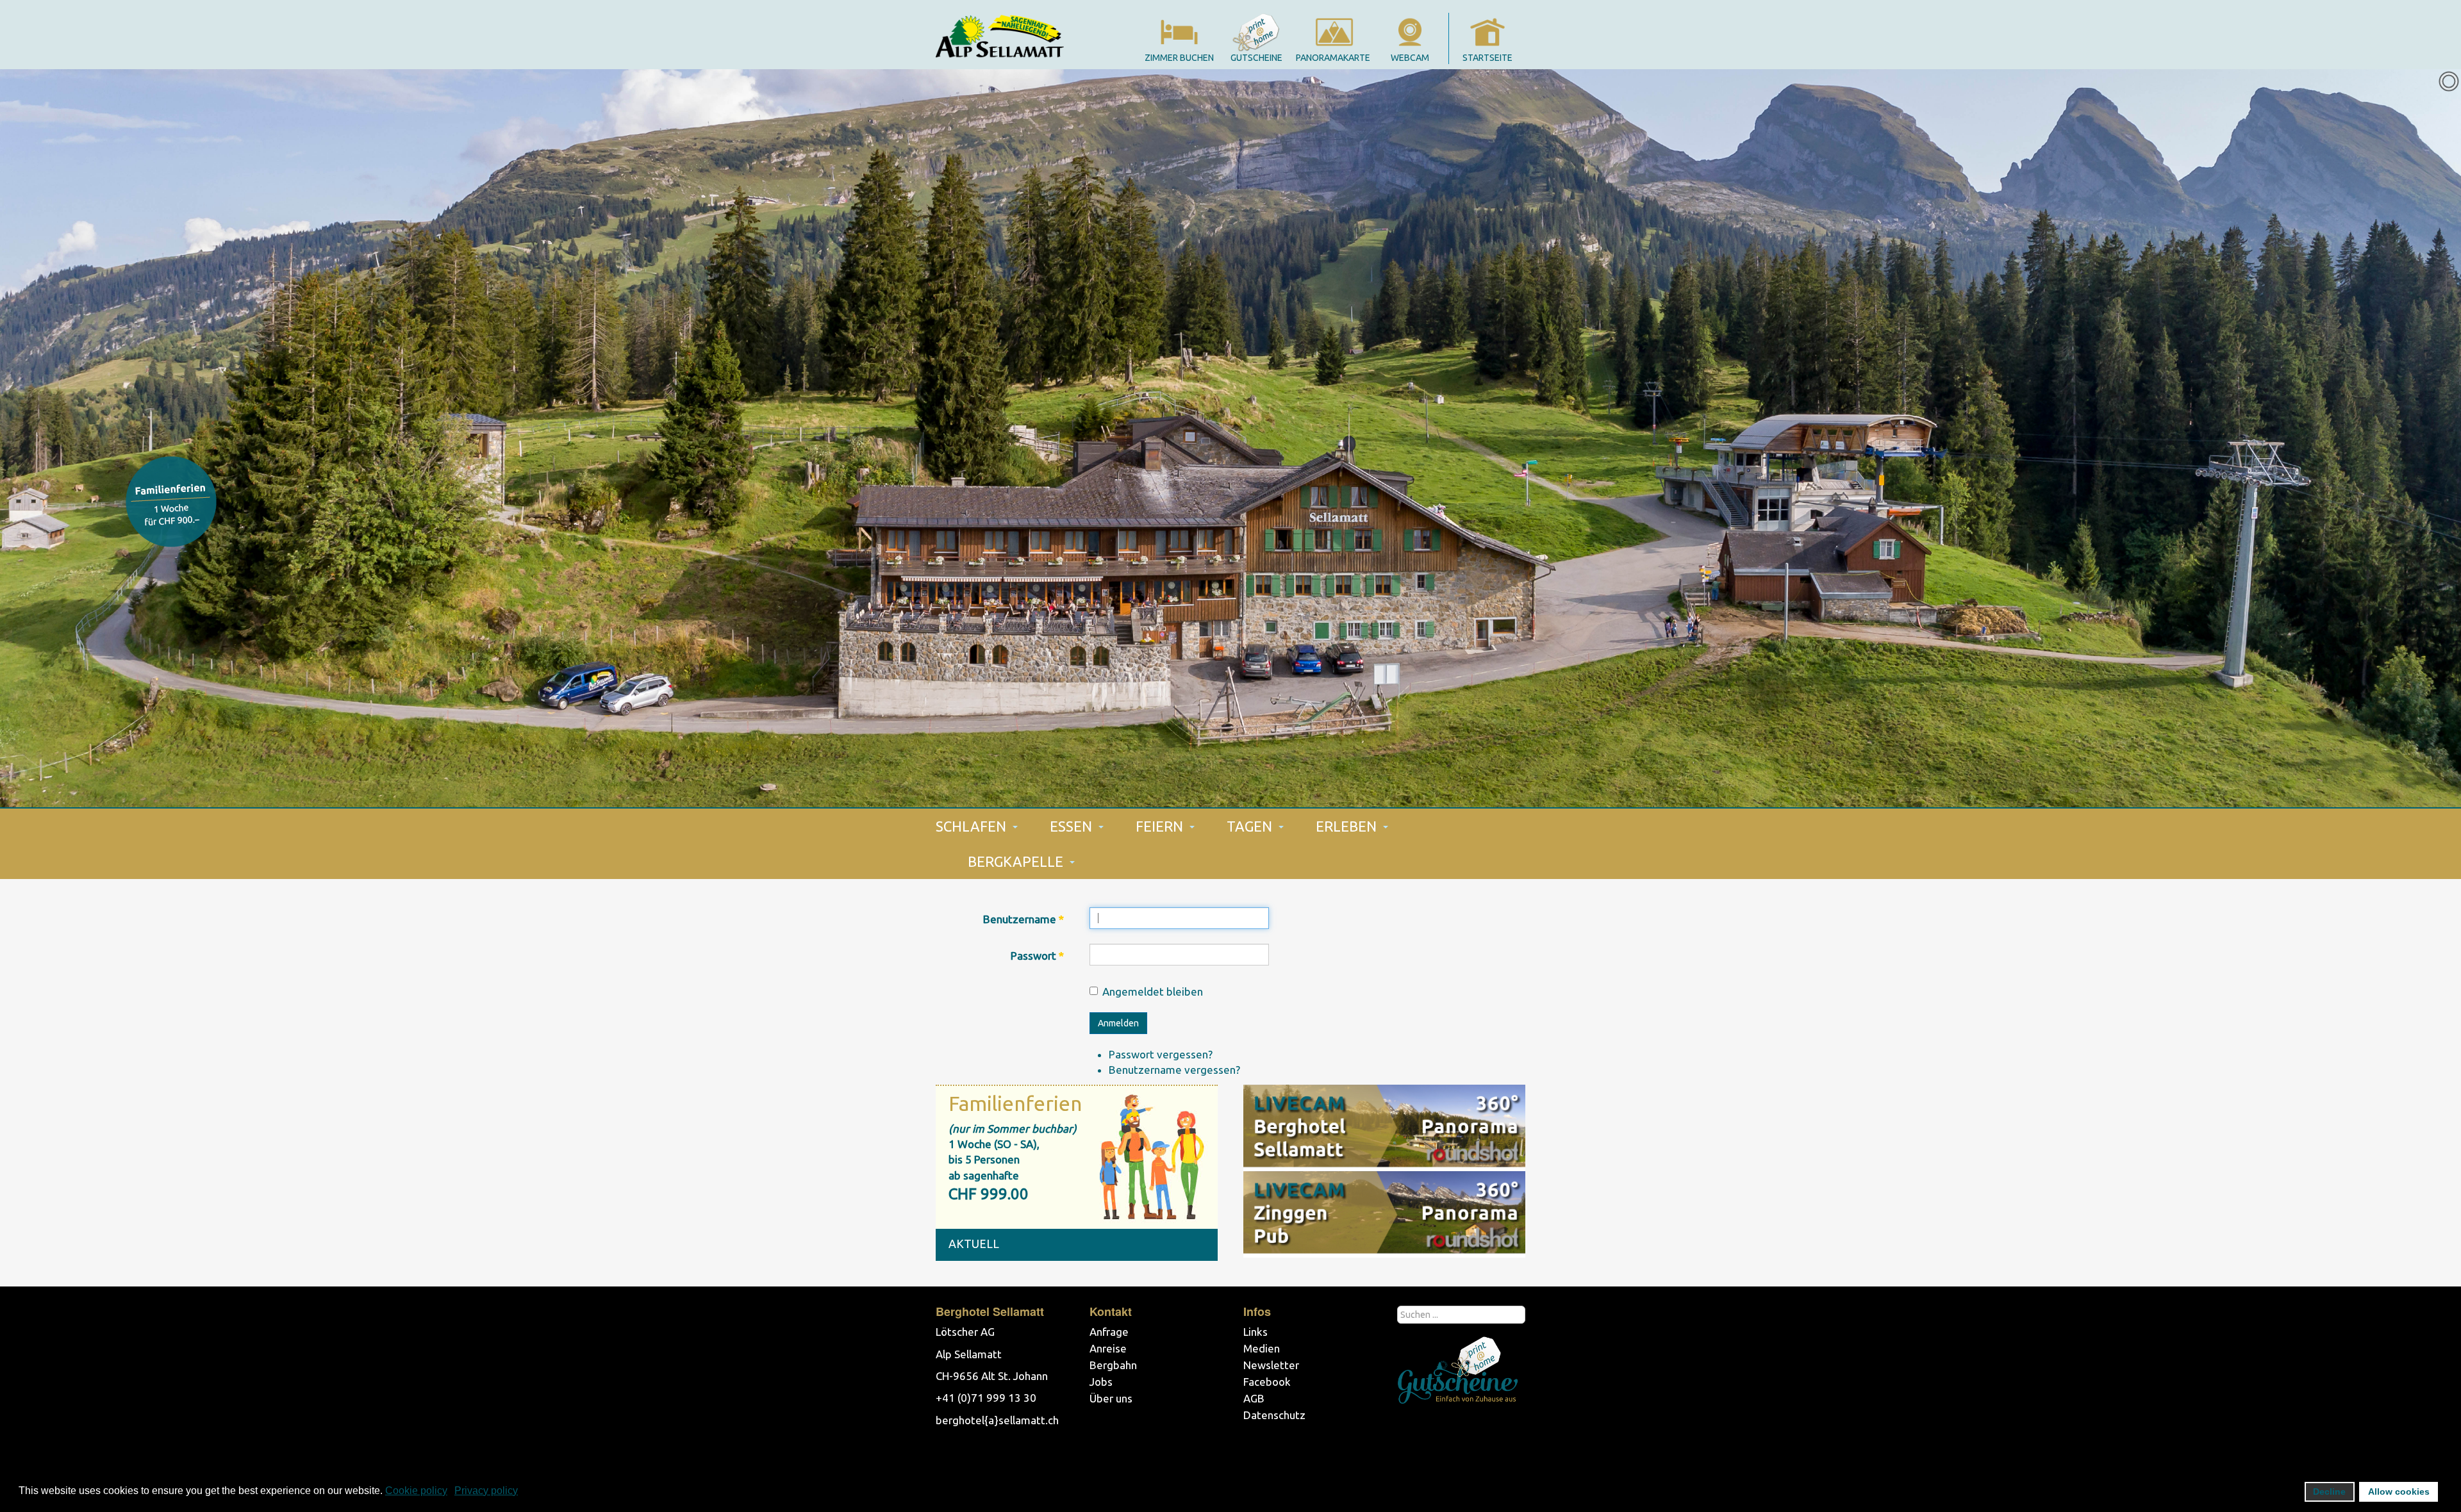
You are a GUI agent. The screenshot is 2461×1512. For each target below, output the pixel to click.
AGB (1254, 1398)
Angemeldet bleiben (1153, 991)
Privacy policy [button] (486, 1491)
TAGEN (1251, 826)
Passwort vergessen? (1161, 1054)
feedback (171, 502)
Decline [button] (2329, 1491)
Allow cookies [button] (2399, 1491)
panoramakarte (1333, 58)
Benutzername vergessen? (1174, 1070)
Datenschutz (1274, 1415)
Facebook (1267, 1382)
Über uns (1111, 1398)
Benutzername (1023, 919)
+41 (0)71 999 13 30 (986, 1398)
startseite (1487, 58)
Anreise (1108, 1348)
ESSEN (1073, 826)
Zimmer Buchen (1179, 58)
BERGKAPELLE (1017, 861)
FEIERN (1161, 826)
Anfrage (1109, 1332)
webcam (1410, 58)
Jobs (1101, 1382)
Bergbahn (1113, 1365)
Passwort (1037, 956)
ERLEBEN (1348, 826)
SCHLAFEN (973, 826)
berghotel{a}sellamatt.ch (997, 1420)
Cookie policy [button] (416, 1491)
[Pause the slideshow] (2422, 438)
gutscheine (1256, 58)
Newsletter (1271, 1365)
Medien (1262, 1348)
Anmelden (1118, 1023)
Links (1255, 1332)
